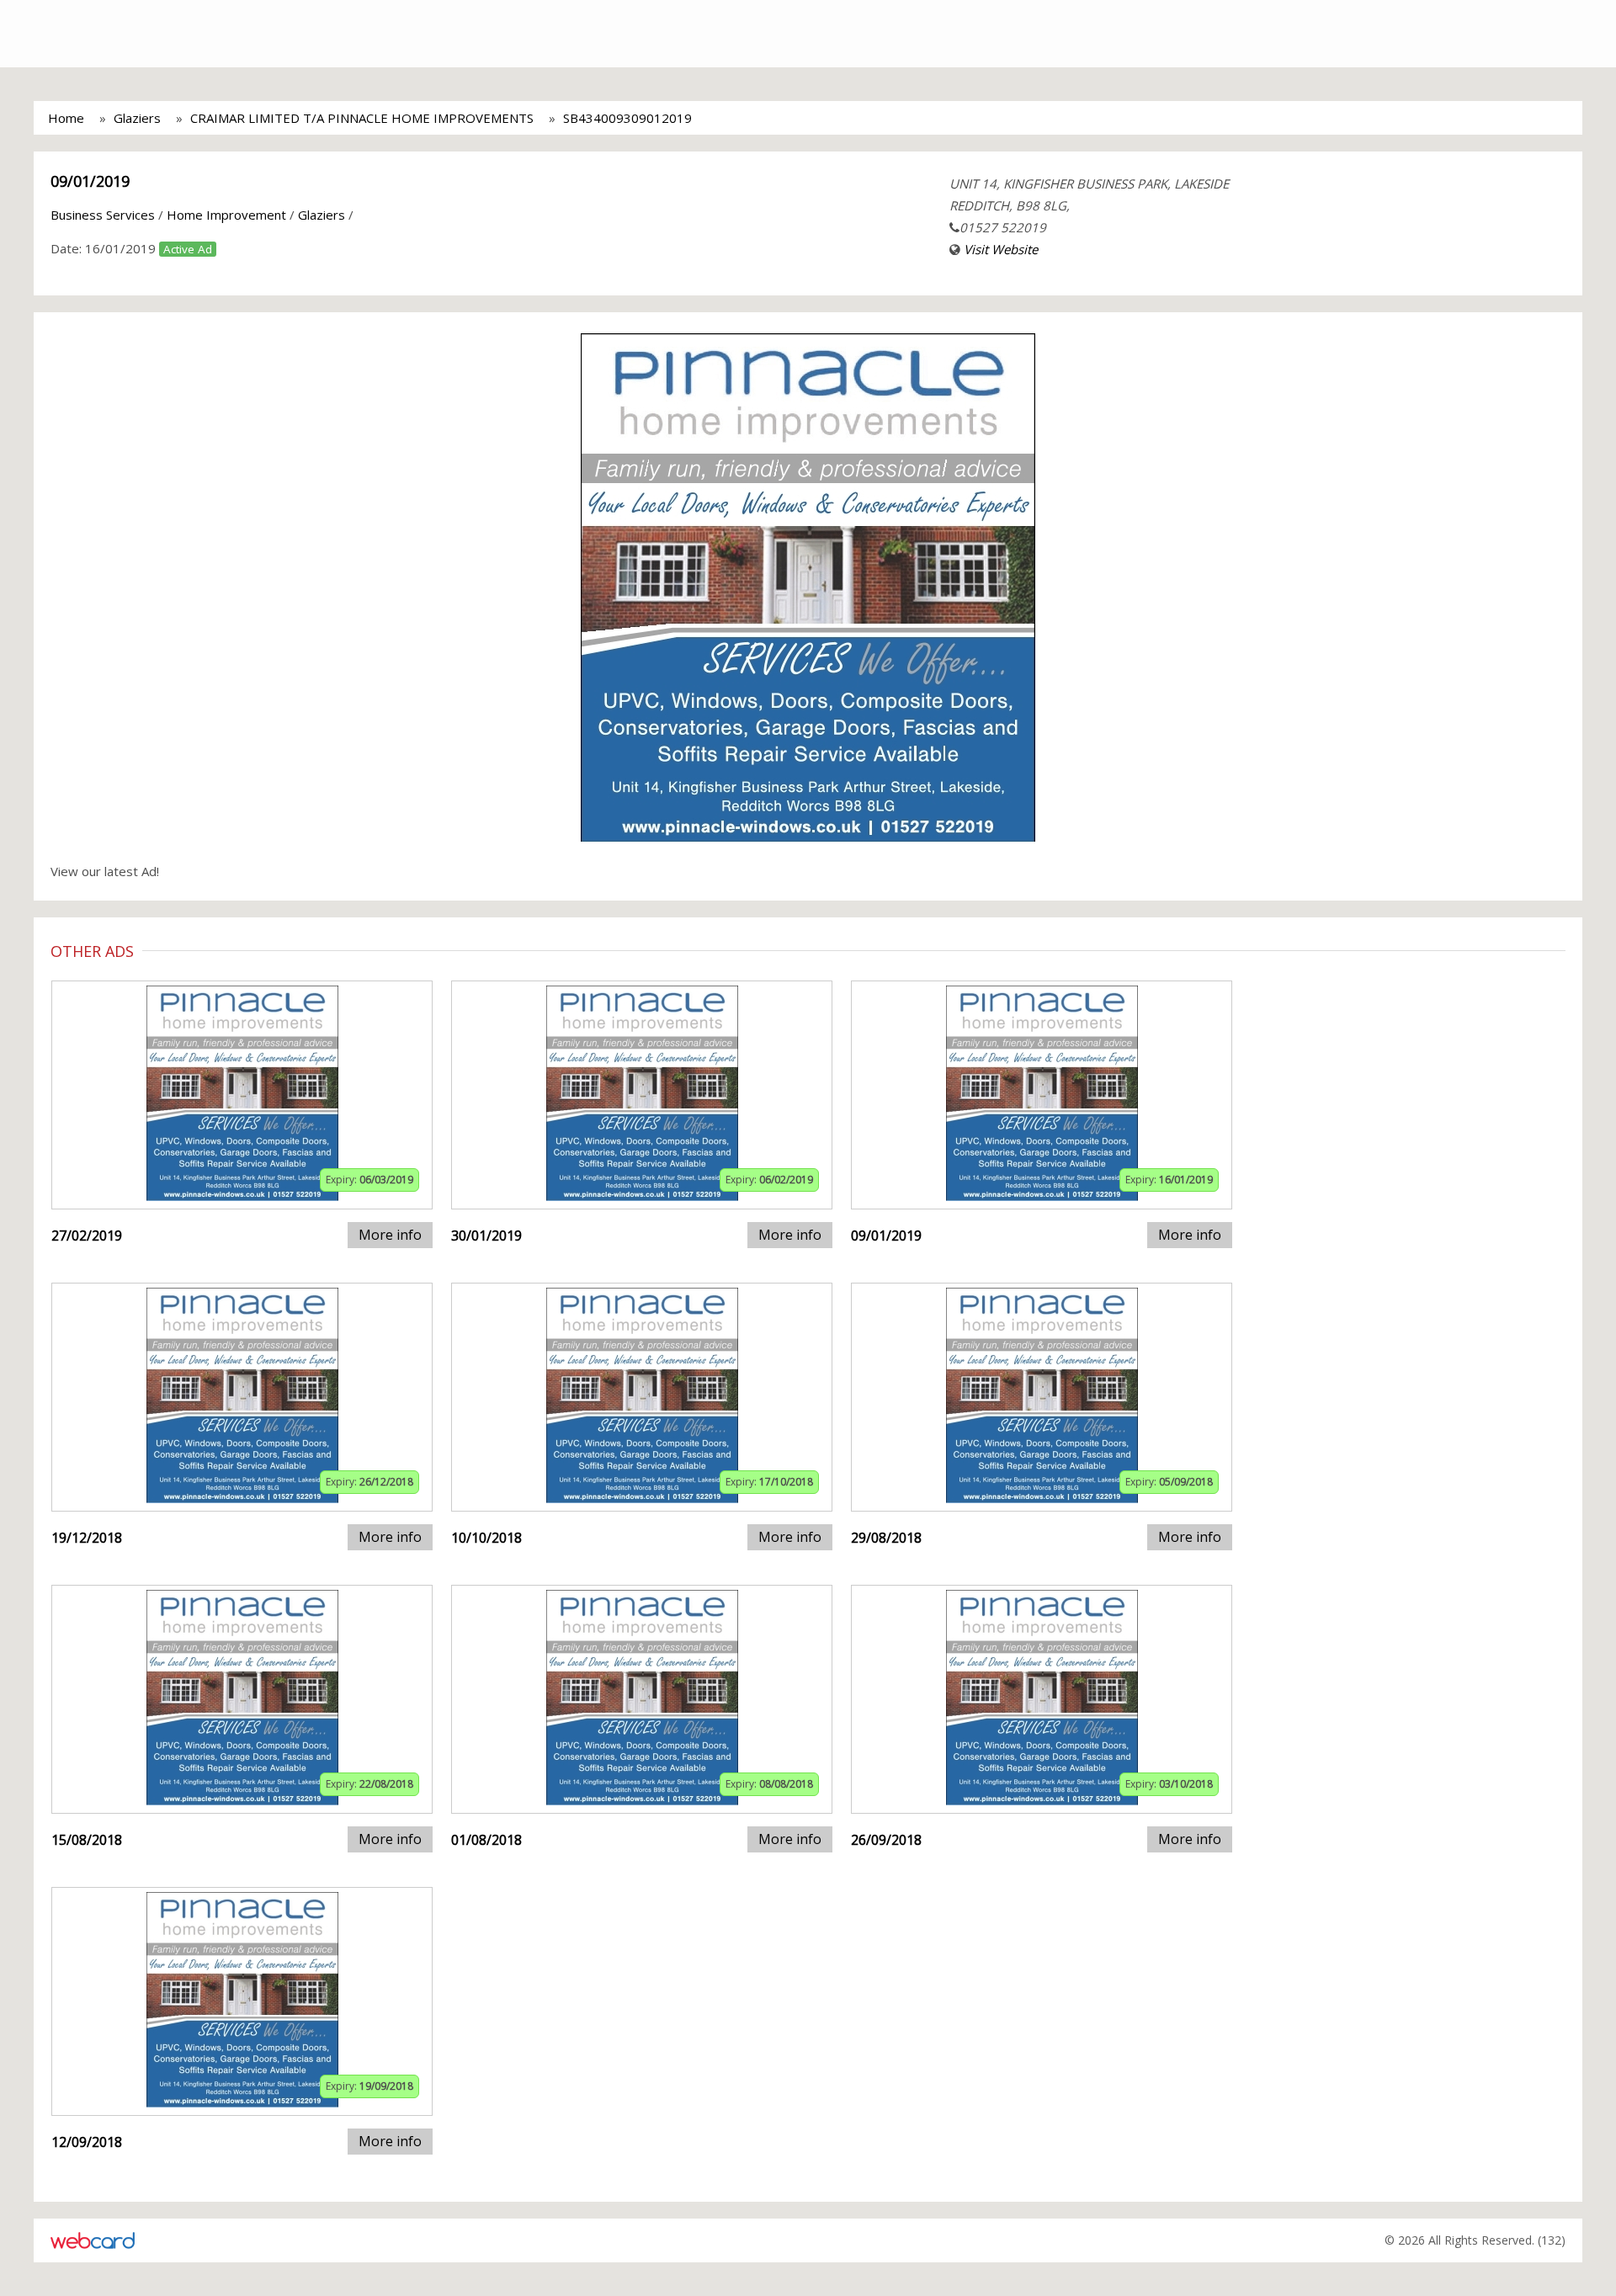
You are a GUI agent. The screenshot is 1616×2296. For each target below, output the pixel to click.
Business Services (103, 215)
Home (66, 118)
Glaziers (137, 118)
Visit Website (1001, 249)
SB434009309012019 (627, 118)
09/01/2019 (90, 181)
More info (390, 1235)
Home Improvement (226, 215)
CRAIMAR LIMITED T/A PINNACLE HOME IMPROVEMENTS (362, 118)
